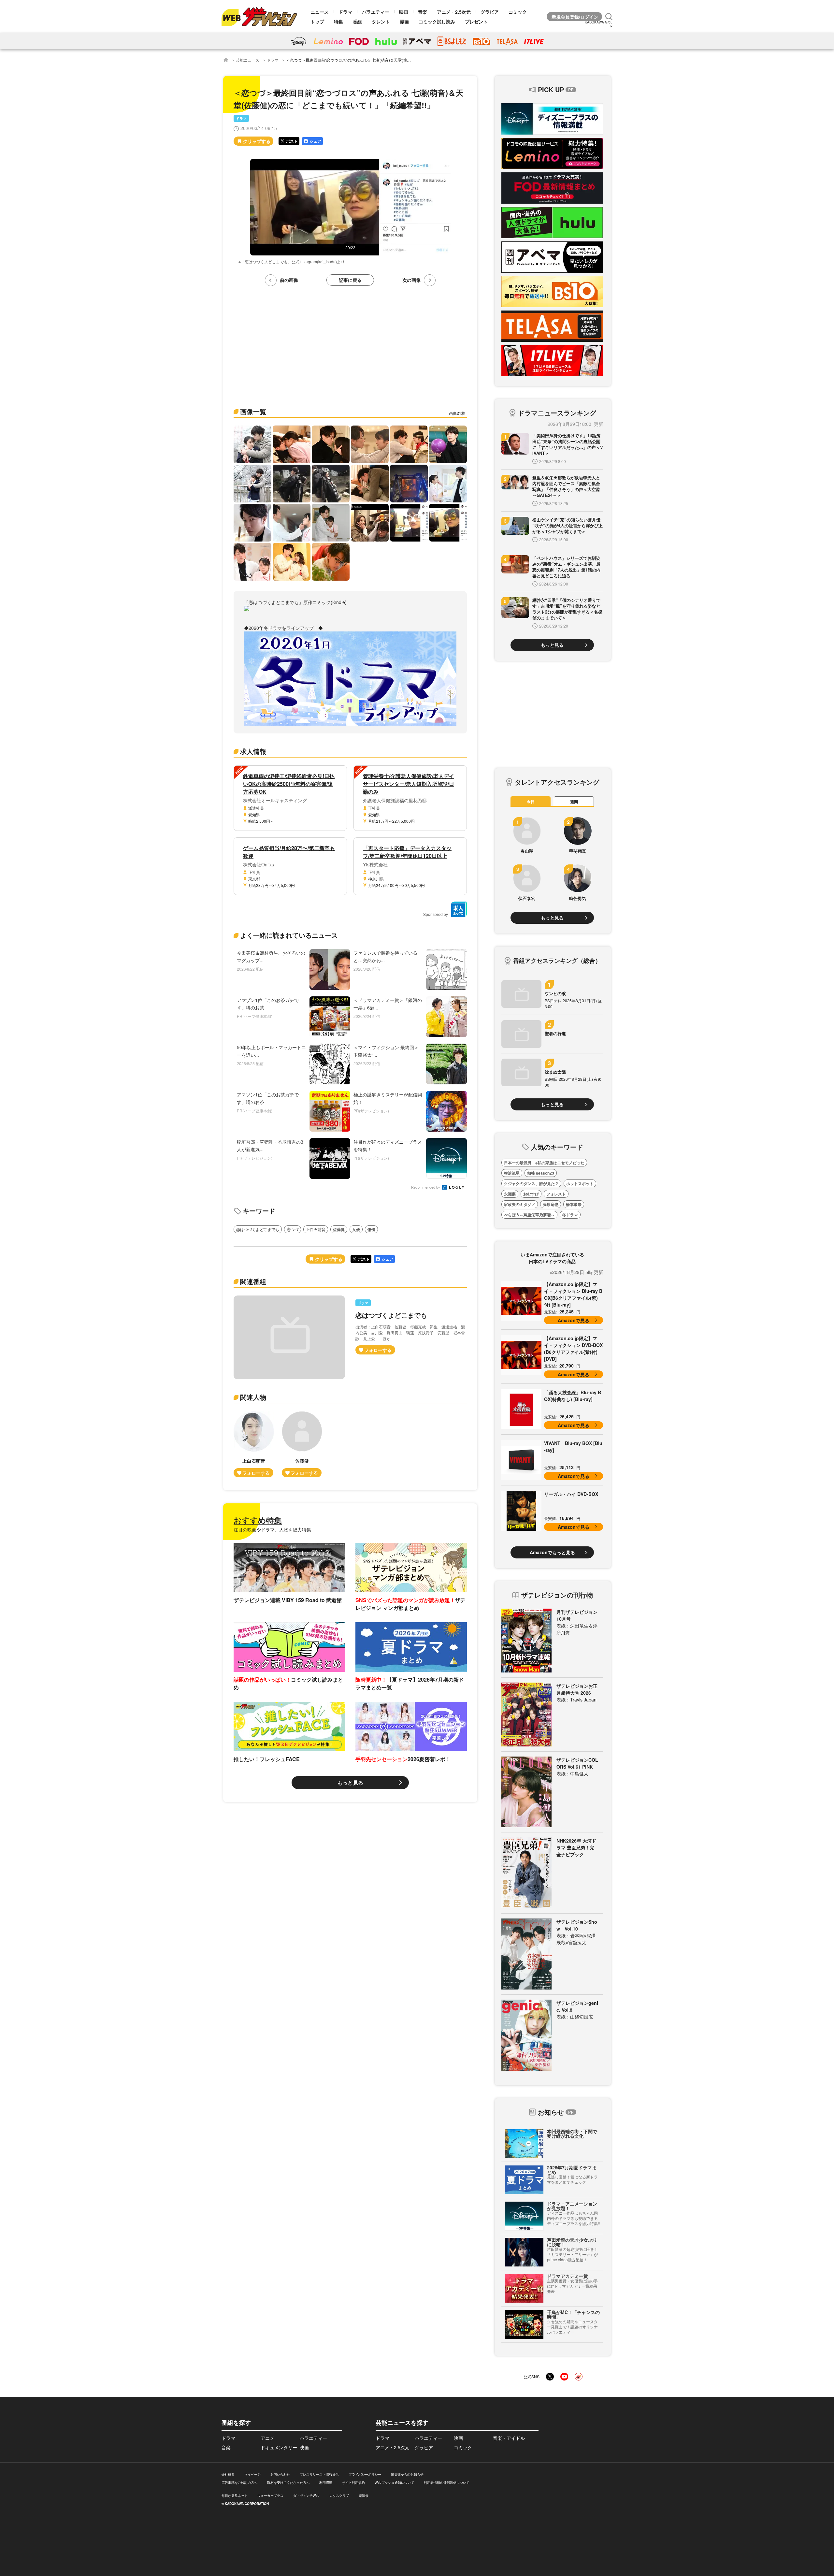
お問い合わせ (280, 2474)
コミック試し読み (437, 22)
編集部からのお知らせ (407, 2474)
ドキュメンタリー (279, 2447)
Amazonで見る (574, 1320)
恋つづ (293, 1229)
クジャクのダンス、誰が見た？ (531, 1183)
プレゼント (476, 22)
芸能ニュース (248, 60)
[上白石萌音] (254, 1444)
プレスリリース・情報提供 (319, 2474)
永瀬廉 (510, 1194)
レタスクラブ (339, 2496)
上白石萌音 (316, 1229)
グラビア (490, 12)
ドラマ (345, 12)
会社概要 (228, 2474)
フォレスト (556, 1194)
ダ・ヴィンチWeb (306, 2496)
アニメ (267, 2438)
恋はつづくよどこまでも (258, 1229)
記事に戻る (350, 280)
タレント (381, 22)
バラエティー (376, 12)
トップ (317, 22)
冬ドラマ (570, 1215)
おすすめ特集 (258, 1520)
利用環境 (326, 2482)
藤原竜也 (551, 1204)
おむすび (531, 1194)
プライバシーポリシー (365, 2474)
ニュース (320, 12)
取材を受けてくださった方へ (288, 2482)
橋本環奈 (574, 1204)
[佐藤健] (302, 1444)
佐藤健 (339, 1229)
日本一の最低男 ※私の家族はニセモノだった (544, 1163)
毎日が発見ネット (235, 2496)
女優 (356, 1229)
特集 (338, 22)
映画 (404, 12)
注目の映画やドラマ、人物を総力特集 (272, 1529)
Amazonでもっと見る (552, 1552)
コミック (518, 12)
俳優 (371, 1229)
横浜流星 (512, 1173)
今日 (531, 802)
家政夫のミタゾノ (520, 1204)
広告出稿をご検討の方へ (239, 2482)
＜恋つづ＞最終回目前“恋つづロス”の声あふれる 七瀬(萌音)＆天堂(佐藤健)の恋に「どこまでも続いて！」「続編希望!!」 (391, 60)
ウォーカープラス (270, 2496)
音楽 (423, 12)
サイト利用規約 (353, 2482)
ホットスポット (580, 1183)
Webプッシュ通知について (394, 2482)
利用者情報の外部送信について (447, 2482)
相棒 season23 (541, 1173)
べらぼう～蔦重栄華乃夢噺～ (529, 1215)
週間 (574, 802)
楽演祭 (364, 2496)
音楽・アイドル (509, 2438)
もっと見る (350, 1782)
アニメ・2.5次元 (454, 12)
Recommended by (426, 1187)
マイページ (252, 2474)
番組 (357, 22)
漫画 (404, 22)
